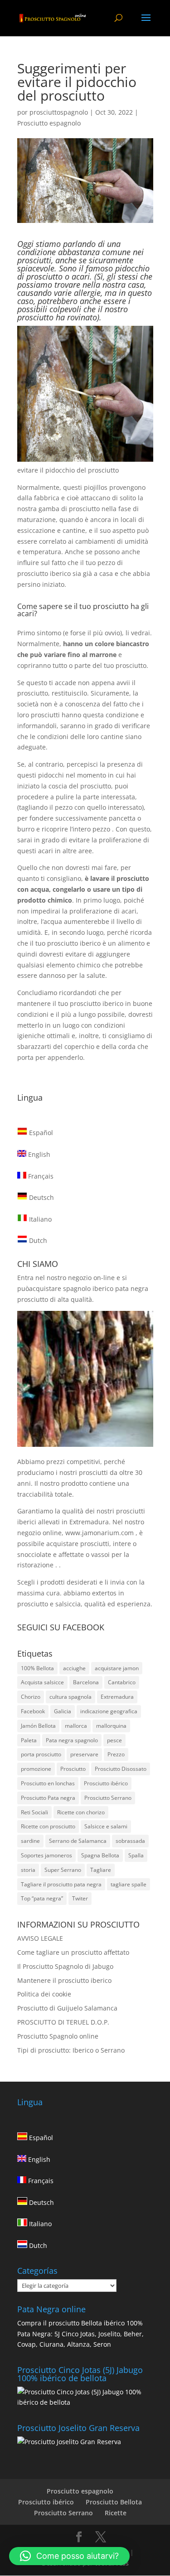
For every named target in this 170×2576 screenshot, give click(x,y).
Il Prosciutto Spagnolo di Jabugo (65, 1966)
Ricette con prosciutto (48, 1826)
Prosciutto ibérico (106, 1783)
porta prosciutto (41, 1754)
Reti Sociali (34, 1812)
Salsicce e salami (106, 1826)
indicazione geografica (109, 1711)
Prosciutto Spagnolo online (58, 2036)
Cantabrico (122, 1682)
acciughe (74, 1668)
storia (28, 1870)
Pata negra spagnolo (72, 1740)
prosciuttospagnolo (59, 112)
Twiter (80, 1898)
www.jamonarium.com (100, 1533)
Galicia (63, 1711)
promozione (36, 1769)
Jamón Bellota (38, 1726)
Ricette (116, 2513)
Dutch (37, 1240)
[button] (69, 2556)
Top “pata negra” (42, 1898)
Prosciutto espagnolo (49, 123)
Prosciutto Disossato (121, 1769)
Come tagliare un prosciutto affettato (73, 1952)
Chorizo (31, 1697)
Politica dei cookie (44, 1994)
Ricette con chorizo (81, 1812)
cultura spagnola (70, 1697)
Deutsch (41, 1197)
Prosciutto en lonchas (48, 1783)
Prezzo (116, 1754)
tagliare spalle (129, 1884)
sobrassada (130, 1841)
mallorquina (111, 1726)
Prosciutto (73, 1769)
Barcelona (86, 1682)
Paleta (29, 1740)
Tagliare (101, 1870)
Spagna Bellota (100, 1855)
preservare (84, 1754)
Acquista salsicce (42, 1682)
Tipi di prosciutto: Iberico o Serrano (71, 2050)
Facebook (33, 1711)
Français (40, 1176)
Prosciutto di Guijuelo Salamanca (67, 2008)
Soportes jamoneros (46, 1855)
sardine (30, 1841)
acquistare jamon (117, 1668)
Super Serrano (63, 1870)
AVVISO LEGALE (40, 1938)
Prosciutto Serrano (108, 1798)
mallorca (76, 1726)
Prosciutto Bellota (114, 2502)
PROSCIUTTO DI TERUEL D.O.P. (63, 2022)
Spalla (136, 1855)
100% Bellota (37, 1668)
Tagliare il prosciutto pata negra (61, 1884)
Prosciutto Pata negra (48, 1798)
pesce (114, 1740)
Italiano (39, 1219)
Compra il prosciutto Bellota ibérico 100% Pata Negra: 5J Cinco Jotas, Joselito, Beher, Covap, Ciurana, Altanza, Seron (80, 2334)
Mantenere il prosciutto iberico (64, 1980)
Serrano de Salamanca (78, 1841)
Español (40, 1133)
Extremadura (117, 1697)
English (38, 1154)
